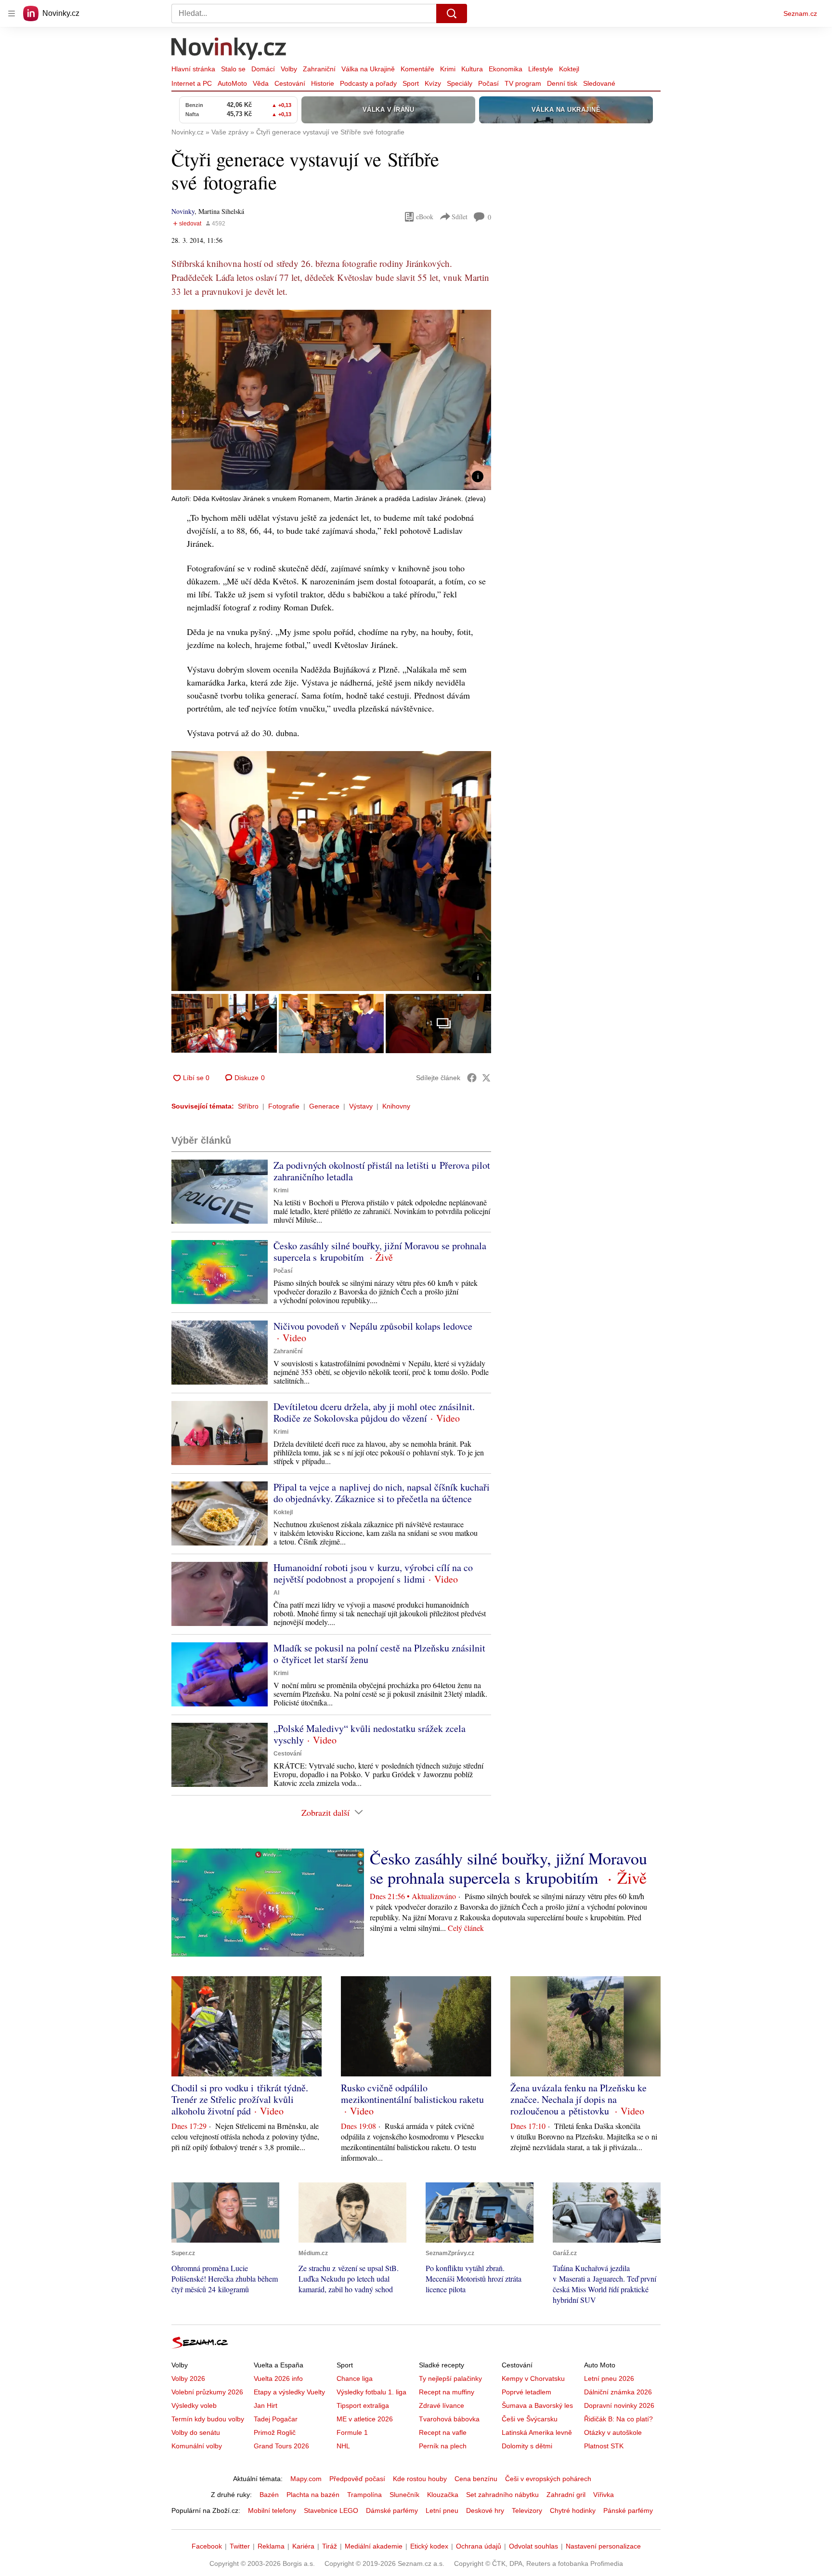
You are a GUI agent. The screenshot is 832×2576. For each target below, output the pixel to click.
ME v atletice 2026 (365, 2419)
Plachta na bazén (313, 2495)
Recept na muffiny (447, 2392)
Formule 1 (352, 2432)
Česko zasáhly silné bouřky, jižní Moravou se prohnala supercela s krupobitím (380, 1251)
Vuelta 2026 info (278, 2378)
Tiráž (330, 2546)
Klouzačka (443, 2495)
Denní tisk (562, 83)
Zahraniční (319, 69)
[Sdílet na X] (486, 1078)
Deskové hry (485, 2510)
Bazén (269, 2495)
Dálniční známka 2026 (618, 2392)
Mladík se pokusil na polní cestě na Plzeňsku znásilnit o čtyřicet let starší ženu (379, 1654)
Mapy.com (306, 2479)
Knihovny (396, 1106)
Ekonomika (506, 69)
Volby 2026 (188, 2378)
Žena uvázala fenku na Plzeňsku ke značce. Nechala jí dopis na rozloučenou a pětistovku (578, 2099)
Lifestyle (541, 69)
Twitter (240, 2546)
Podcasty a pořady (368, 83)
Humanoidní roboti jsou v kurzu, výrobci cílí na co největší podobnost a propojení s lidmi (373, 1573)
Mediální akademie (374, 2546)
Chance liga (355, 2378)
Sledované (599, 83)
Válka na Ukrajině (368, 69)
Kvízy (433, 83)
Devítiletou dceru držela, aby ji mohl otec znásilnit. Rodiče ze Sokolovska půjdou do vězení (374, 1412)
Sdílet (460, 217)
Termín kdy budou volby (208, 2419)
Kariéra (303, 2546)
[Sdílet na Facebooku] (472, 1078)
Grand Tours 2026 (281, 2446)
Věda (261, 83)
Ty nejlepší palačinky (450, 2378)
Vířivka (604, 2495)
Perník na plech (443, 2446)
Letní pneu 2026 (609, 2378)
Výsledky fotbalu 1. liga (371, 2392)
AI (276, 1593)
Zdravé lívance (442, 2405)
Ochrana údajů (479, 2546)
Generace (324, 1106)
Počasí (488, 83)
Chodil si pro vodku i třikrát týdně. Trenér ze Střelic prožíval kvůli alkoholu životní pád (240, 2099)
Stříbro (248, 1106)
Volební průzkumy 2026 (207, 2392)
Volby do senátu (196, 2432)
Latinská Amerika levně (537, 2432)
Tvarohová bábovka (449, 2419)
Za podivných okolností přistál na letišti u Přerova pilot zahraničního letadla (382, 1171)
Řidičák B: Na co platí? (618, 2419)
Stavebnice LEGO (331, 2510)
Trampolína (364, 2495)
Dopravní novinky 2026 (619, 2405)
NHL (343, 2446)
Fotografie (284, 1106)
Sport (411, 83)
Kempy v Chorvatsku (533, 2378)
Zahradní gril (566, 2495)
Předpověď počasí (357, 2479)
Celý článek (466, 1928)
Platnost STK (604, 2446)
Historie (323, 83)
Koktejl (569, 69)
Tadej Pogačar (276, 2419)
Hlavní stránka (193, 69)
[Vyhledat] (452, 13)
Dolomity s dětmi (527, 2446)
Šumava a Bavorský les (537, 2405)
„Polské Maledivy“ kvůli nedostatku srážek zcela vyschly (370, 1734)
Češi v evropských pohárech (548, 2479)
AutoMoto (232, 83)
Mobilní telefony (272, 2510)
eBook (425, 217)
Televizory (527, 2510)
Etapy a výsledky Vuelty (289, 2392)
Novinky (183, 211)
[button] (331, 400)
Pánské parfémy (628, 2510)
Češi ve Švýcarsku (530, 2419)
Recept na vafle (443, 2432)
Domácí (263, 69)
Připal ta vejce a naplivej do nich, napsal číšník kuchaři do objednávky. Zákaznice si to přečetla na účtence (382, 1493)
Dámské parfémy (392, 2510)
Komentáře (417, 69)
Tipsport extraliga (363, 2405)
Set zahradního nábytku (502, 2495)
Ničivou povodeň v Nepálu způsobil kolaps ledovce (373, 1326)
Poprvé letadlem (526, 2392)
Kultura (472, 69)
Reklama (271, 2546)
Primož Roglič (275, 2432)
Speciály (460, 83)
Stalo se (233, 69)
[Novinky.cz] (229, 50)
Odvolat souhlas (533, 2546)
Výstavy (361, 1106)
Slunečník (404, 2495)
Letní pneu (442, 2510)
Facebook (207, 2546)
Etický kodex (429, 2546)
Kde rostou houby (420, 2479)
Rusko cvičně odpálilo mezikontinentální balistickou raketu (412, 2094)
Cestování (290, 83)
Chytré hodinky (573, 2510)
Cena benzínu (476, 2479)
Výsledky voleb (194, 2405)
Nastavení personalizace (603, 2546)
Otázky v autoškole (613, 2432)
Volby (289, 69)
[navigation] (12, 13)
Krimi (448, 69)
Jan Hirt (266, 2405)
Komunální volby (197, 2446)
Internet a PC (192, 83)
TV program (523, 83)
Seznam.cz (800, 13)
